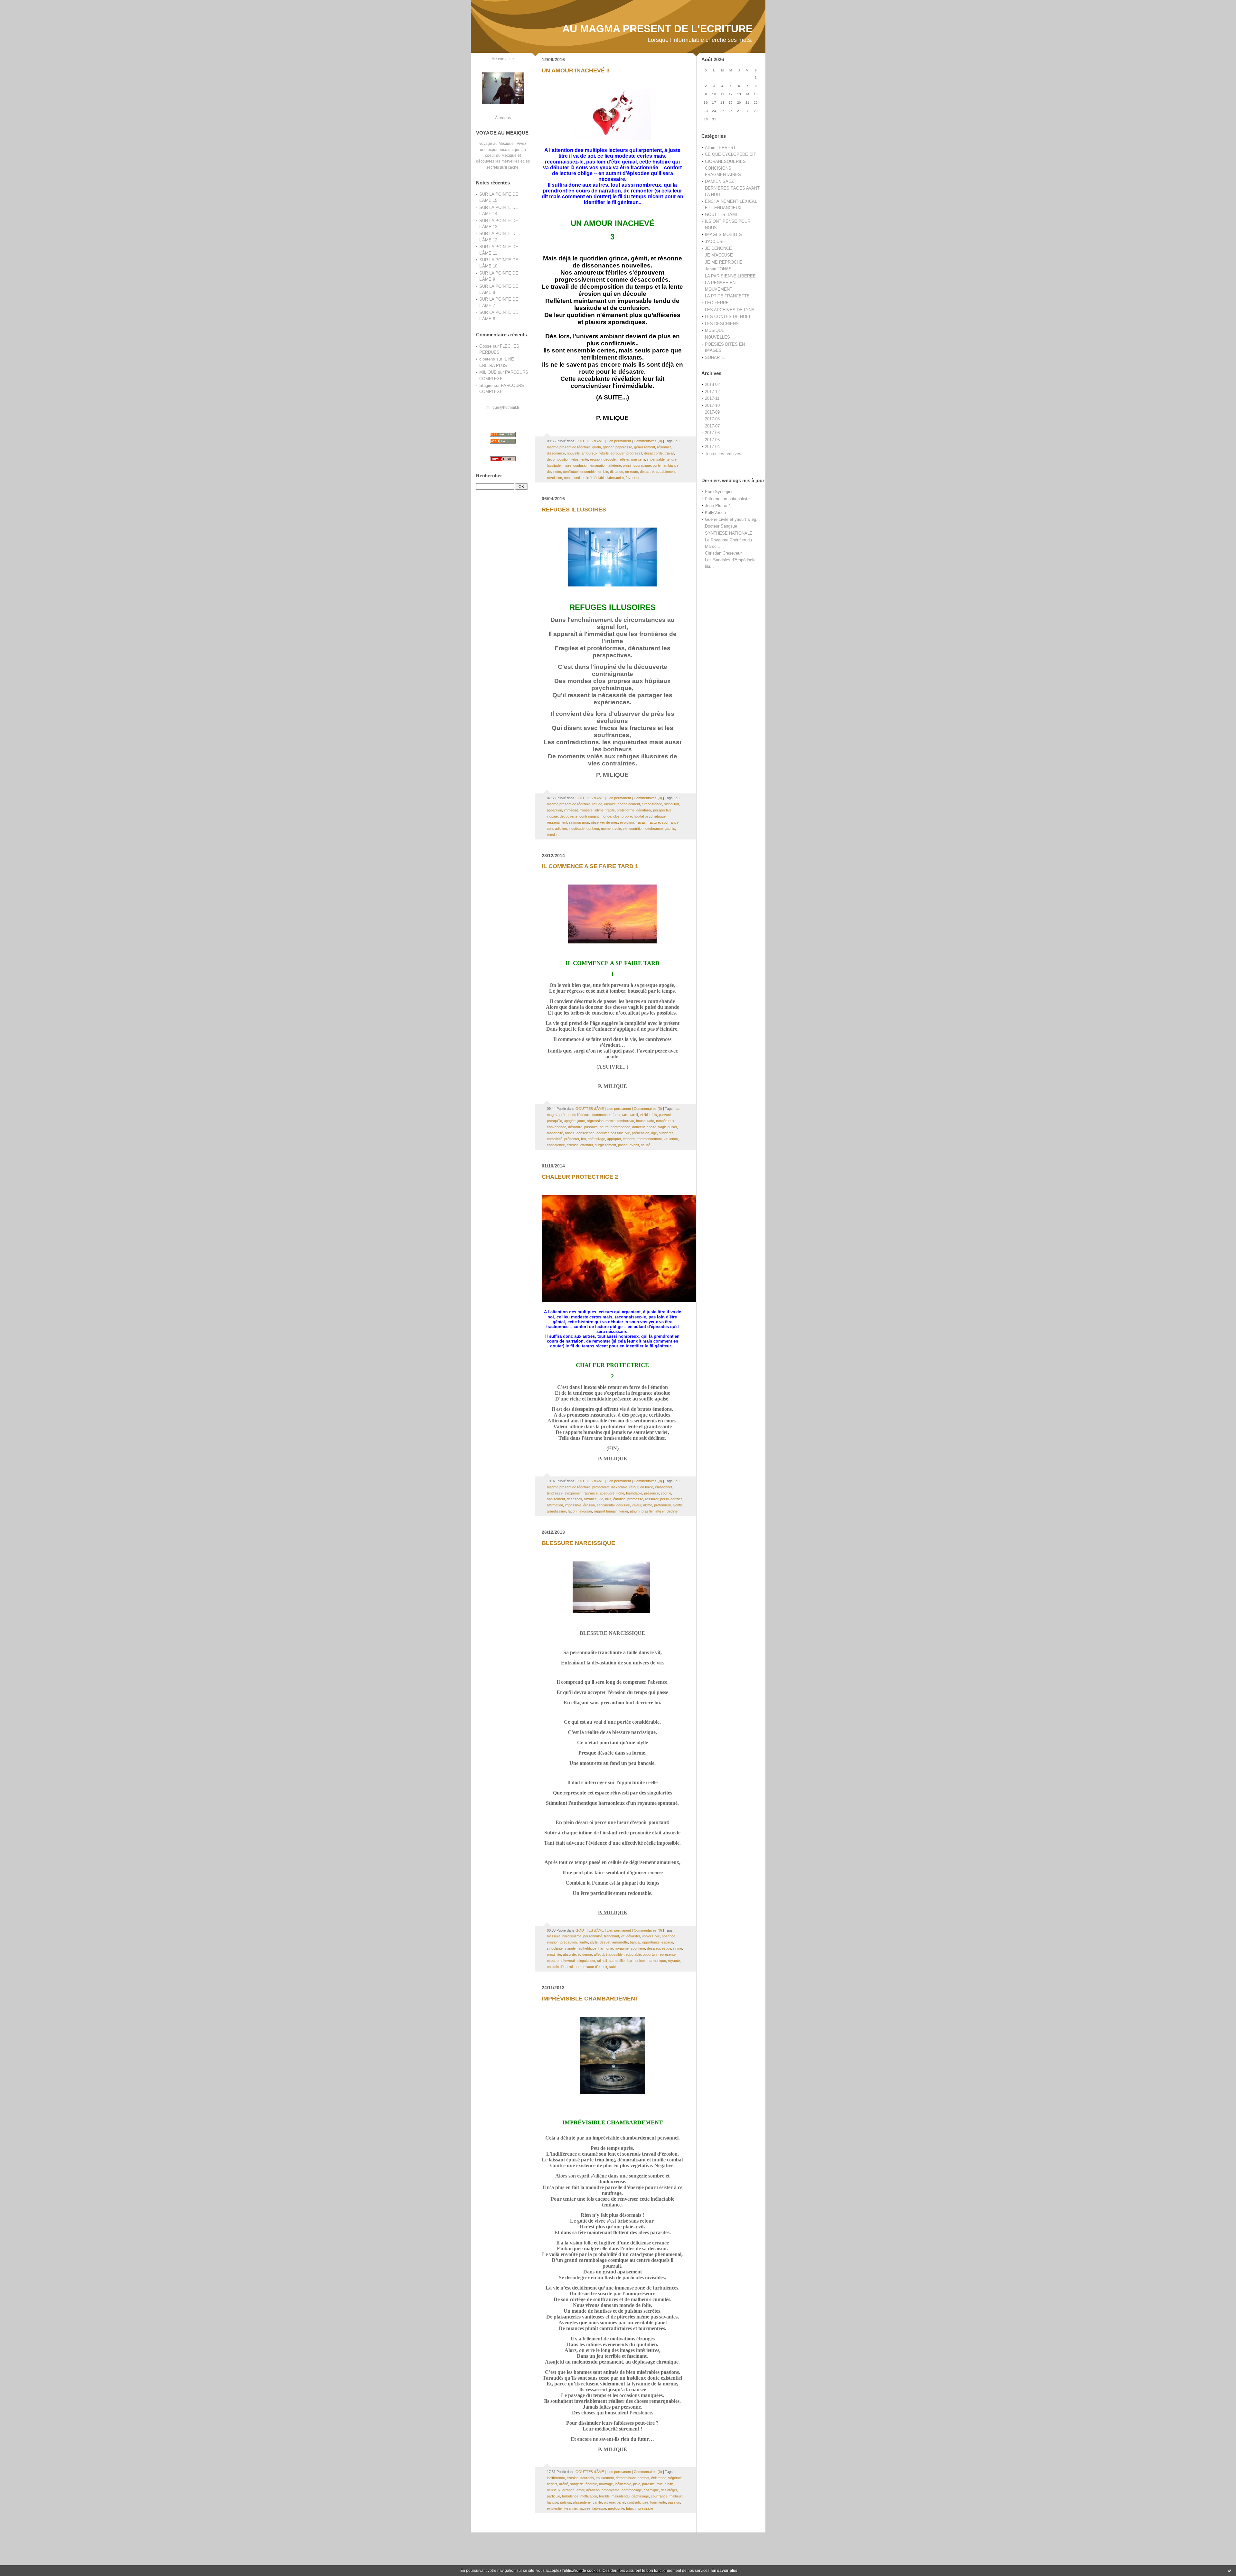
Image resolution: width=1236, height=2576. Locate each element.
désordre (575, 1127)
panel (621, 2502)
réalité (583, 1942)
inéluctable (623, 2484)
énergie (591, 2484)
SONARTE (715, 357)
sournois (587, 2478)
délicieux (554, 2490)
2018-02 (712, 384)
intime (599, 810)
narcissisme (572, 1936)
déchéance (654, 829)
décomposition (558, 459)
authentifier (617, 1961)
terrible (603, 472)
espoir (666, 1948)
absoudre (607, 1493)
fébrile (604, 453)
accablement (666, 472)
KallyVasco (715, 513)
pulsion (566, 2502)
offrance (590, 1499)
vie (625, 829)
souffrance (670, 822)
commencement (649, 1139)
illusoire (610, 804)
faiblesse (599, 2508)
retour (634, 1487)
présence (651, 1493)
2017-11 (712, 398)
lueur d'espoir (597, 1967)
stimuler (571, 1948)
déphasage (640, 2496)
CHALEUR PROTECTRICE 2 (580, 1177)
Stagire (486, 385)
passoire (591, 1127)
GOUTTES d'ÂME (722, 215)
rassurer (652, 1499)
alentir (677, 1505)
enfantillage (596, 1139)
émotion (619, 1499)
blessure (554, 1936)
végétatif (675, 2478)
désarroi (653, 1948)
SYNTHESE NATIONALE (729, 533)
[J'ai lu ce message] (1230, 2571)
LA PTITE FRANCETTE (727, 296)
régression (595, 1121)
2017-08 (712, 419)
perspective (662, 810)
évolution (627, 822)
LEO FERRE (717, 303)
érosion (596, 459)
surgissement (605, 1145)
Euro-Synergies (719, 492)
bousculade (645, 1121)
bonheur (593, 829)
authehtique (587, 1948)
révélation (554, 478)
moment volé (611, 829)
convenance (557, 1127)
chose (651, 1127)
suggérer (666, 1133)
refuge (597, 804)
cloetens (487, 359)
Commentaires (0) (648, 441)
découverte (569, 816)
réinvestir (568, 1961)
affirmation (555, 1505)
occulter (603, 1133)
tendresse (555, 1493)
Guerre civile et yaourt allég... (732, 519)
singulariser (586, 1961)
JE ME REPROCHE (724, 262)
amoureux (590, 453)
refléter (624, 459)
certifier (676, 1499)
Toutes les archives (723, 454)
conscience (585, 1133)
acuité (646, 1145)
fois (654, 1115)
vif (623, 1936)
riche (620, 1493)
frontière (586, 810)
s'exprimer (573, 1493)
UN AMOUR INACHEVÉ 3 (576, 70)
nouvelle (573, 453)
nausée (585, 2508)
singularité (555, 1948)
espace (667, 1942)
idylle (594, 1942)
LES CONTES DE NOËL (728, 317)
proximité (554, 1954)
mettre (610, 1121)
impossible (573, 1505)
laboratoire (616, 478)
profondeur (662, 1505)
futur (629, 2508)
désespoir (574, 1499)
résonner (664, 447)
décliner (673, 1511)
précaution (569, 1942)
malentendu (621, 2496)
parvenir (665, 1115)
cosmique (651, 2490)
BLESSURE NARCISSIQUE (578, 1543)
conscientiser (574, 478)
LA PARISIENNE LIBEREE (730, 276)
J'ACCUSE (715, 242)
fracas (641, 822)
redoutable (633, 1954)
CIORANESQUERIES (725, 161)
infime (678, 1948)
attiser (660, 1511)
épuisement (605, 2478)
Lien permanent (619, 441)
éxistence (659, 2478)
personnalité (593, 1936)
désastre (647, 472)
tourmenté (658, 2502)
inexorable (619, 1487)
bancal (635, 1942)
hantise (552, 2502)
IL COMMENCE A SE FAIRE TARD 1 (590, 866)
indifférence (556, 2478)
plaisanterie (582, 2502)
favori (572, 1511)
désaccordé (653, 453)
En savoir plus (724, 2571)
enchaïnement (629, 804)
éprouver (618, 453)
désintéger (669, 2490)
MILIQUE (488, 372)
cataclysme (611, 2490)
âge (654, 1133)
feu (583, 1139)
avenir (634, 1145)
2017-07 (712, 426)
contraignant (589, 816)
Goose (485, 346)
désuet (605, 1942)
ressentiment (557, 822)
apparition (554, 810)
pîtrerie (609, 2502)
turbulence (570, 2496)
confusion (581, 465)
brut (608, 1499)
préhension (641, 1133)
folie (660, 2484)
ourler (657, 465)
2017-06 (712, 433)
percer (580, 1967)
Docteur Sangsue (721, 526)
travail (669, 453)
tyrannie (571, 2508)
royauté (674, 1961)
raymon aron (579, 822)
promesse (635, 1499)
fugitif (669, 2484)
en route (632, 472)
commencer (601, 1115)
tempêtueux (665, 1121)
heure (604, 1127)
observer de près (604, 822)
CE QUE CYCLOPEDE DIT (730, 154)
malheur (676, 2496)
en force (647, 1487)
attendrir (587, 1145)
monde (606, 816)
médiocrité (616, 2508)
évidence (585, 1954)
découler (610, 459)
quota (597, 447)
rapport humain (606, 1511)
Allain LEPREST (720, 148)
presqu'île (554, 1121)
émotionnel (663, 1487)
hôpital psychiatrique (650, 816)
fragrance (590, 1493)
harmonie (606, 1948)
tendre (672, 459)
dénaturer (644, 810)
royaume (622, 1948)
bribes (570, 1133)
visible (645, 1115)
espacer (553, 1961)
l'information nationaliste (727, 499)
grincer (608, 447)
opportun (650, 1954)
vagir (662, 1127)
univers (648, 1936)
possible (617, 1133)
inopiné (552, 816)
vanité (597, 2502)
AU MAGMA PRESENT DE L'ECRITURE (657, 29)
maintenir (638, 459)
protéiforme (626, 810)
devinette (554, 472)
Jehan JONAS (718, 269)
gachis (670, 829)
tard (625, 1115)
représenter (668, 1954)
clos (616, 816)
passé (623, 1145)
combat (643, 2478)
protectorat (601, 1487)
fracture (654, 822)
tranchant (612, 1936)
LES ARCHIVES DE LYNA (730, 310)
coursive (623, 1505)
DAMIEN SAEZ (719, 181)
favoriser (633, 478)
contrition (636, 829)
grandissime (556, 1511)
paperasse (624, 447)
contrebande (620, 1127)
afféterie (615, 465)
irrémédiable (596, 478)
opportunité (651, 1942)
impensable (656, 459)
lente (584, 459)
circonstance (652, 804)
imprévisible (644, 2508)
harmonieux (637, 1961)
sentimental (606, 1505)
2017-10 (712, 405)
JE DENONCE (718, 248)
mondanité (555, 1133)
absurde (569, 1954)
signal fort (672, 804)
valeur (637, 1505)
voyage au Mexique (496, 143)
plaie (637, 2484)
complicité (555, 1139)
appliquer (614, 1139)
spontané (638, 1948)
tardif (634, 1115)
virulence (671, 1139)
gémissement (645, 447)
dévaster (633, 1936)
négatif (552, 2484)
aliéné (564, 2484)
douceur (638, 1127)
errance (568, 2490)
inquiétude (577, 829)
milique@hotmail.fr (503, 407)
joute (581, 1121)
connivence (556, 1145)
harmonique (657, 1961)
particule (553, 2496)
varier (624, 1511)
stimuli (602, 1961)
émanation (598, 465)
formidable (634, 1493)
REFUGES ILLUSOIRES (574, 510)
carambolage (632, 2490)
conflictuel (571, 472)
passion (674, 2502)
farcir (616, 1115)
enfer (580, 2490)
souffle (666, 1493)
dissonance (556, 453)
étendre (629, 1139)
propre (627, 816)
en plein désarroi (560, 1967)
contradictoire (638, 2502)
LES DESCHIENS (722, 324)
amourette (620, 1942)
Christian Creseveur (723, 553)
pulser (672, 1127)
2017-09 (712, 412)
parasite (648, 2484)
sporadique (642, 465)
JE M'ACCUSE (719, 255)
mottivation (589, 2496)
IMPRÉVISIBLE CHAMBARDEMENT (590, 1999)
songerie (577, 2484)
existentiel (555, 2508)
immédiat (571, 810)
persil (664, 1499)
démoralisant (626, 2478)
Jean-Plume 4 (718, 506)
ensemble (588, 472)
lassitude (554, 465)
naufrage (606, 2484)
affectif (599, 1954)
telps (575, 459)
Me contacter (503, 59)
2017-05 (712, 440)
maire (567, 465)
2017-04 (712, 447)
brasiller (647, 1511)
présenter (572, 1139)
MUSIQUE (715, 330)
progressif (634, 453)
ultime (648, 1505)
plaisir (627, 465)
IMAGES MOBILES (723, 234)
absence (669, 1936)
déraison (593, 2490)
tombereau (626, 1121)
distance (617, 472)
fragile (610, 810)
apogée (570, 1121)
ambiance (671, 465)
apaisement (556, 1499)
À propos (503, 118)
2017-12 (712, 392)
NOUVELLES (717, 337)
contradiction (557, 829)
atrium (635, 1511)
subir (613, 1967)
